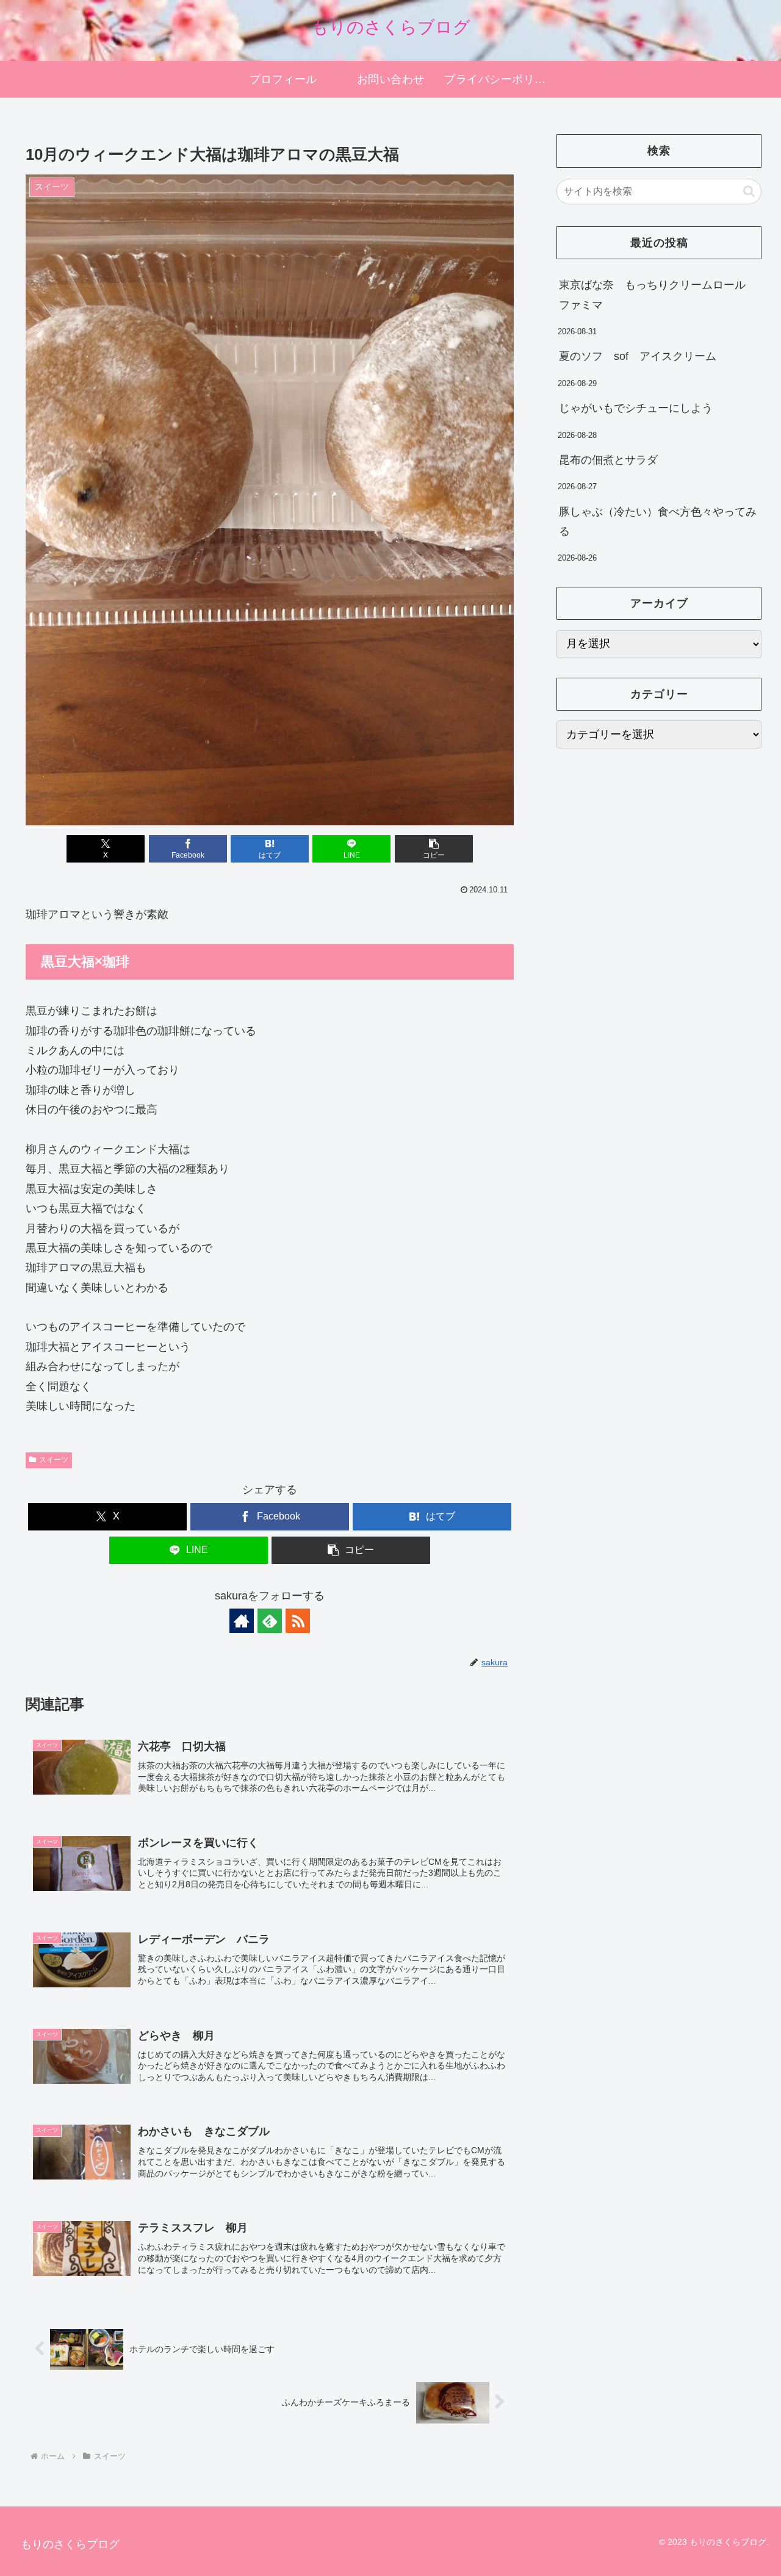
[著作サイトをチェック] (242, 1621)
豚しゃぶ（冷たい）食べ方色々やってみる (658, 522)
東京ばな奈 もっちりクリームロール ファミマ (658, 295)
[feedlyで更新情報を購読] (270, 1621)
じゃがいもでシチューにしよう (636, 408)
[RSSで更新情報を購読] (298, 1621)
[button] (434, 849)
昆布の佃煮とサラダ (608, 460)
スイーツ (54, 1460)
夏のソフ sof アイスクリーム (638, 356)
